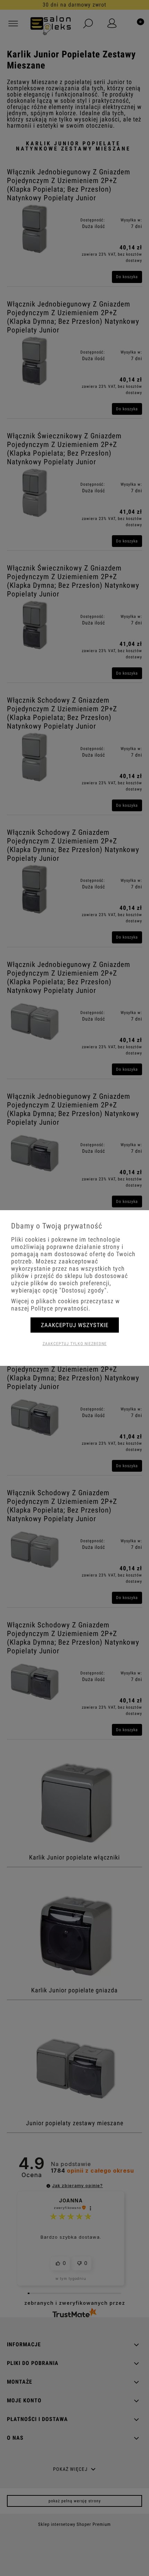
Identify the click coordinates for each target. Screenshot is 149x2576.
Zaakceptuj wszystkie (75, 1325)
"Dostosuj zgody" (83, 1290)
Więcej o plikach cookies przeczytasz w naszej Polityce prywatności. (65, 1305)
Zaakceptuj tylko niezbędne (75, 1344)
